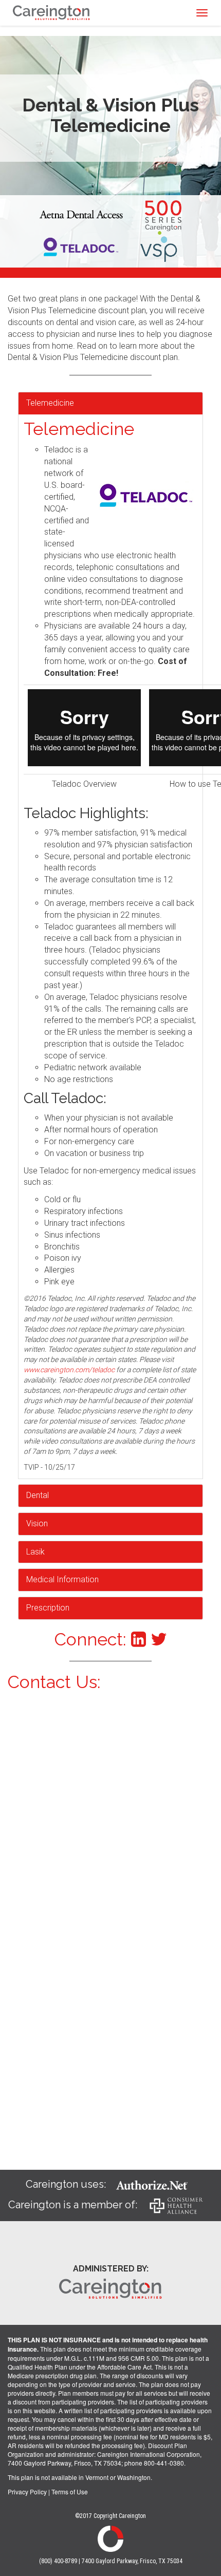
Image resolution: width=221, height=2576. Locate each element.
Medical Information (62, 1579)
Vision (37, 1523)
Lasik (35, 1552)
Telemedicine (50, 403)
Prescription (48, 1608)
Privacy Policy (27, 2492)
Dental (38, 1495)
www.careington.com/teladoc (69, 1370)
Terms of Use (70, 2492)
